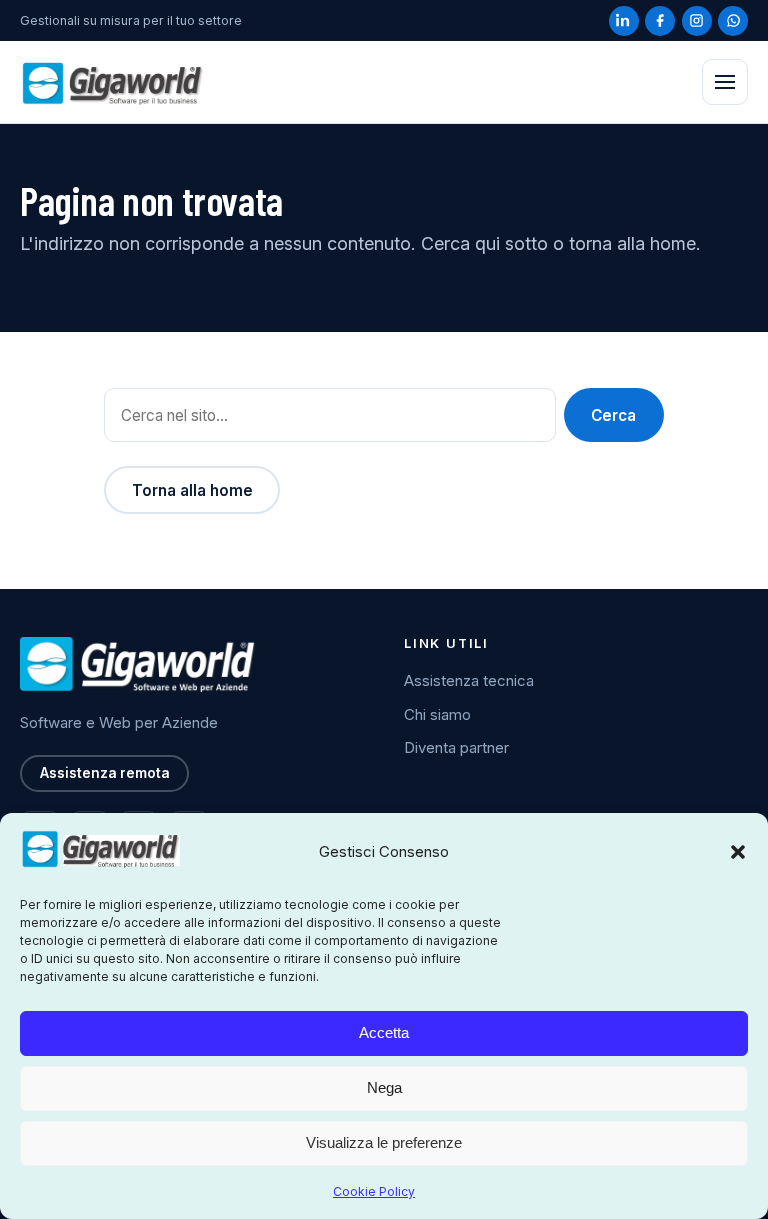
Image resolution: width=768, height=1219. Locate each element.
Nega (384, 1087)
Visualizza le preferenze (384, 1142)
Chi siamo (437, 714)
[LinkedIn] (624, 21)
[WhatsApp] (733, 21)
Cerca (613, 415)
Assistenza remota (105, 773)
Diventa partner (456, 747)
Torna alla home (192, 490)
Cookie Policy (374, 1191)
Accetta (384, 1032)
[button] (738, 852)
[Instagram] (697, 21)
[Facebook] (660, 21)
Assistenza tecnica (469, 680)
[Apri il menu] (725, 82)
